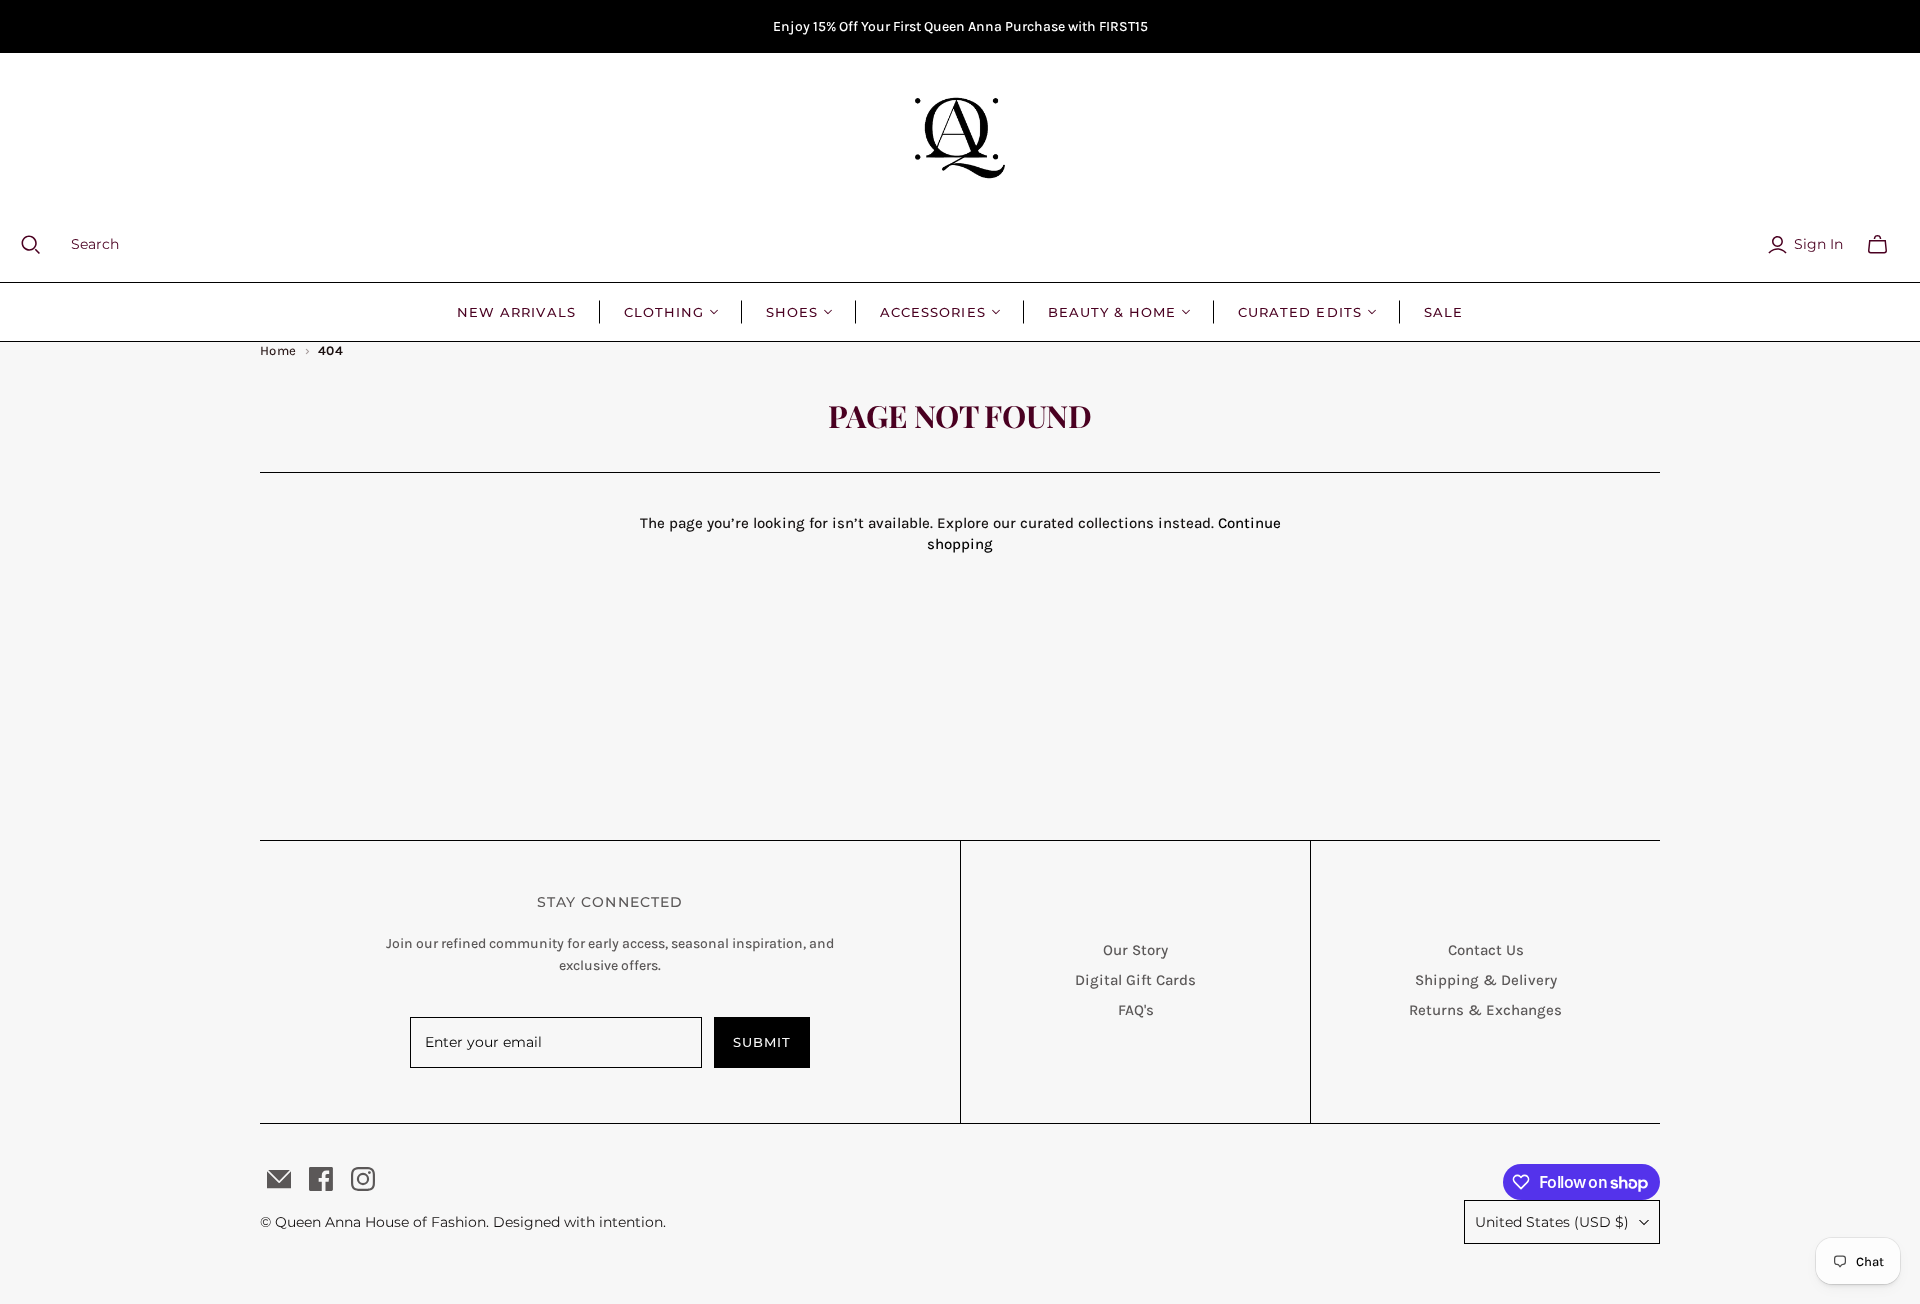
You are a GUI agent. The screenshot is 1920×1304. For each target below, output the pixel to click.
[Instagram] (363, 1179)
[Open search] (43, 245)
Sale (1443, 312)
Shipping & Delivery (1486, 980)
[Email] (279, 1179)
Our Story (1135, 950)
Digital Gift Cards (1135, 980)
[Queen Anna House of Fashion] (960, 138)
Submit (762, 1042)
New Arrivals (516, 312)
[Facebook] (321, 1179)
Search (95, 244)
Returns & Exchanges (1485, 1010)
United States (1552, 1222)
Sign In (1818, 244)
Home (278, 350)
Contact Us (1486, 950)
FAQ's (1136, 1010)
